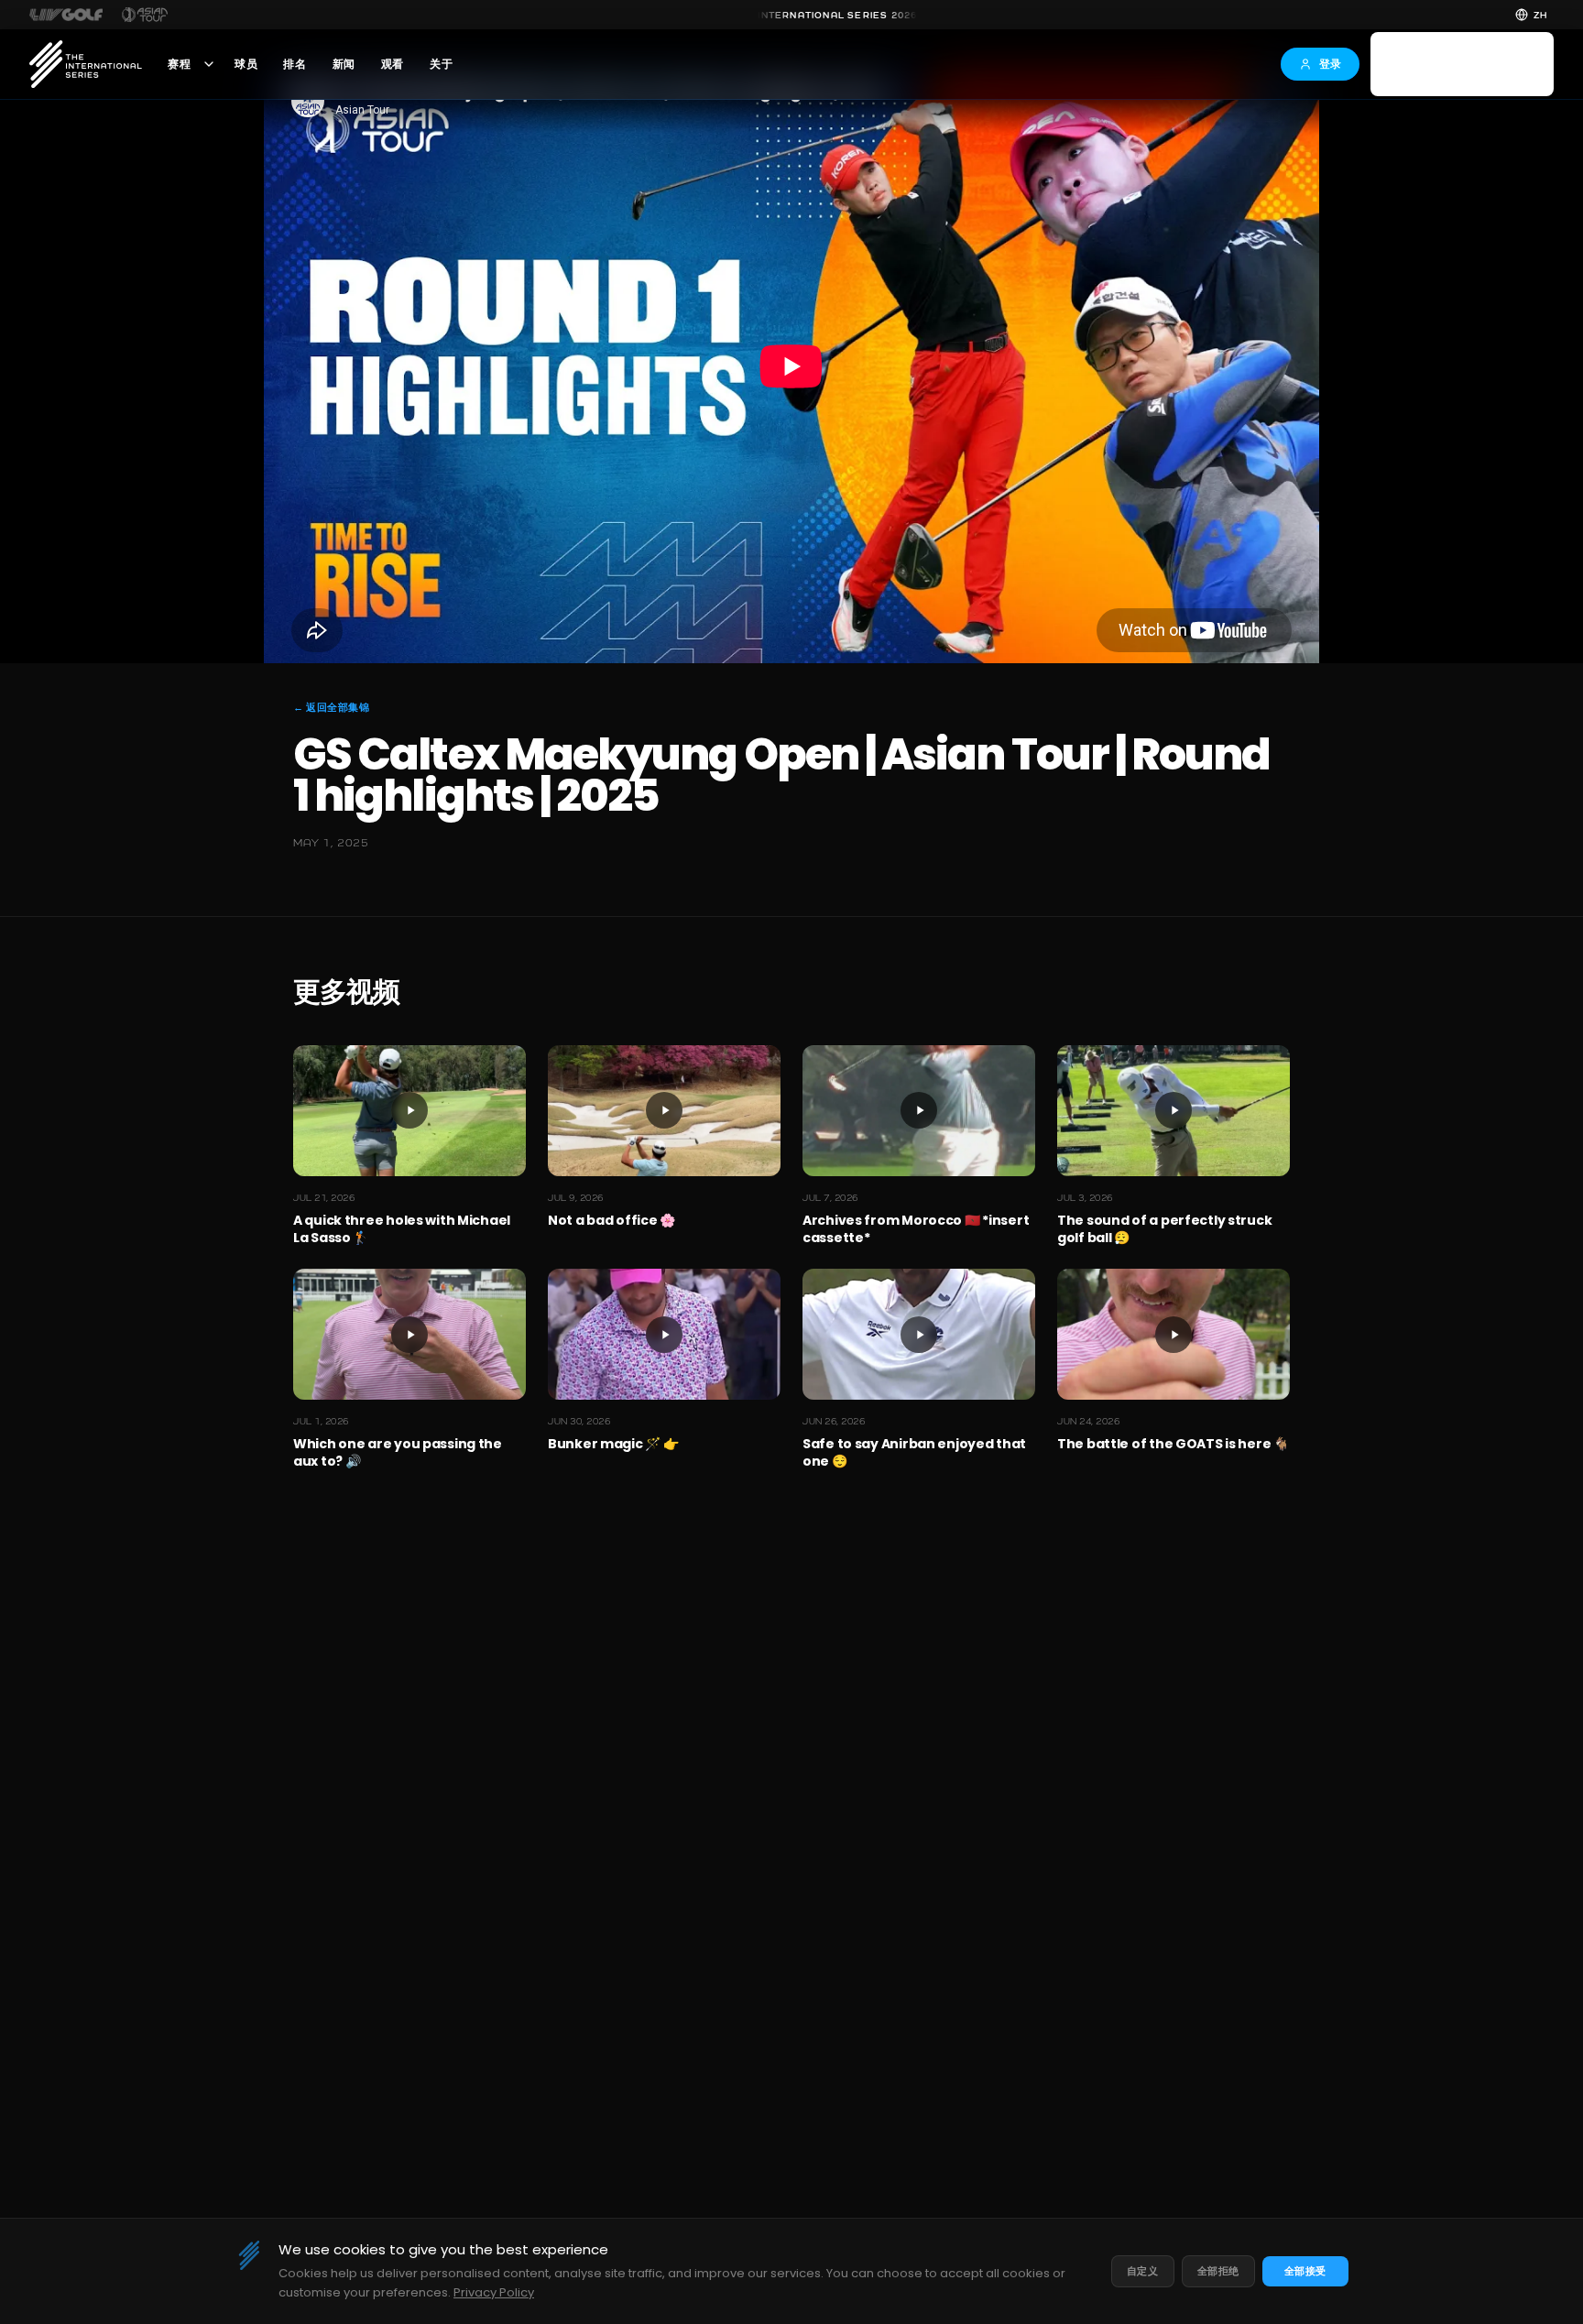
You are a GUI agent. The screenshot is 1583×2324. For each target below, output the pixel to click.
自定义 (1143, 2271)
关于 (441, 64)
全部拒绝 (1218, 2271)
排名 (295, 64)
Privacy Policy (494, 2292)
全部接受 (1305, 2271)
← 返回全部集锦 (331, 707)
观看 (393, 64)
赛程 (179, 64)
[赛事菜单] (209, 64)
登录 (1330, 64)
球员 (246, 64)
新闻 (344, 64)
